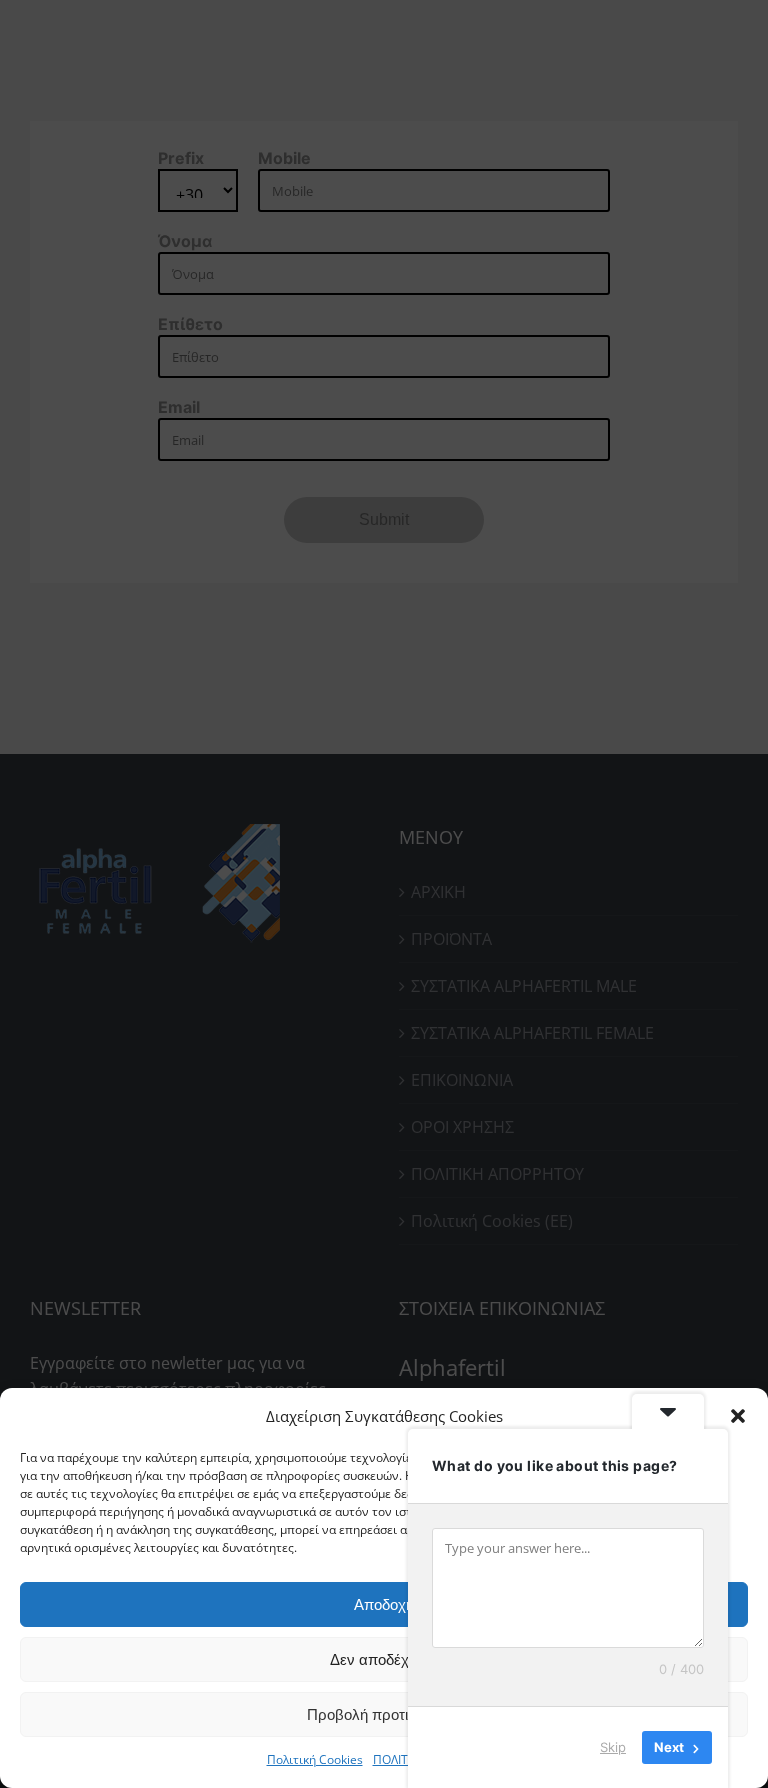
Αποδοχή (384, 1604)
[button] (738, 1416)
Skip (613, 1747)
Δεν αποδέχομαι (384, 1659)
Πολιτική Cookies (315, 1759)
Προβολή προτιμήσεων (384, 1714)
